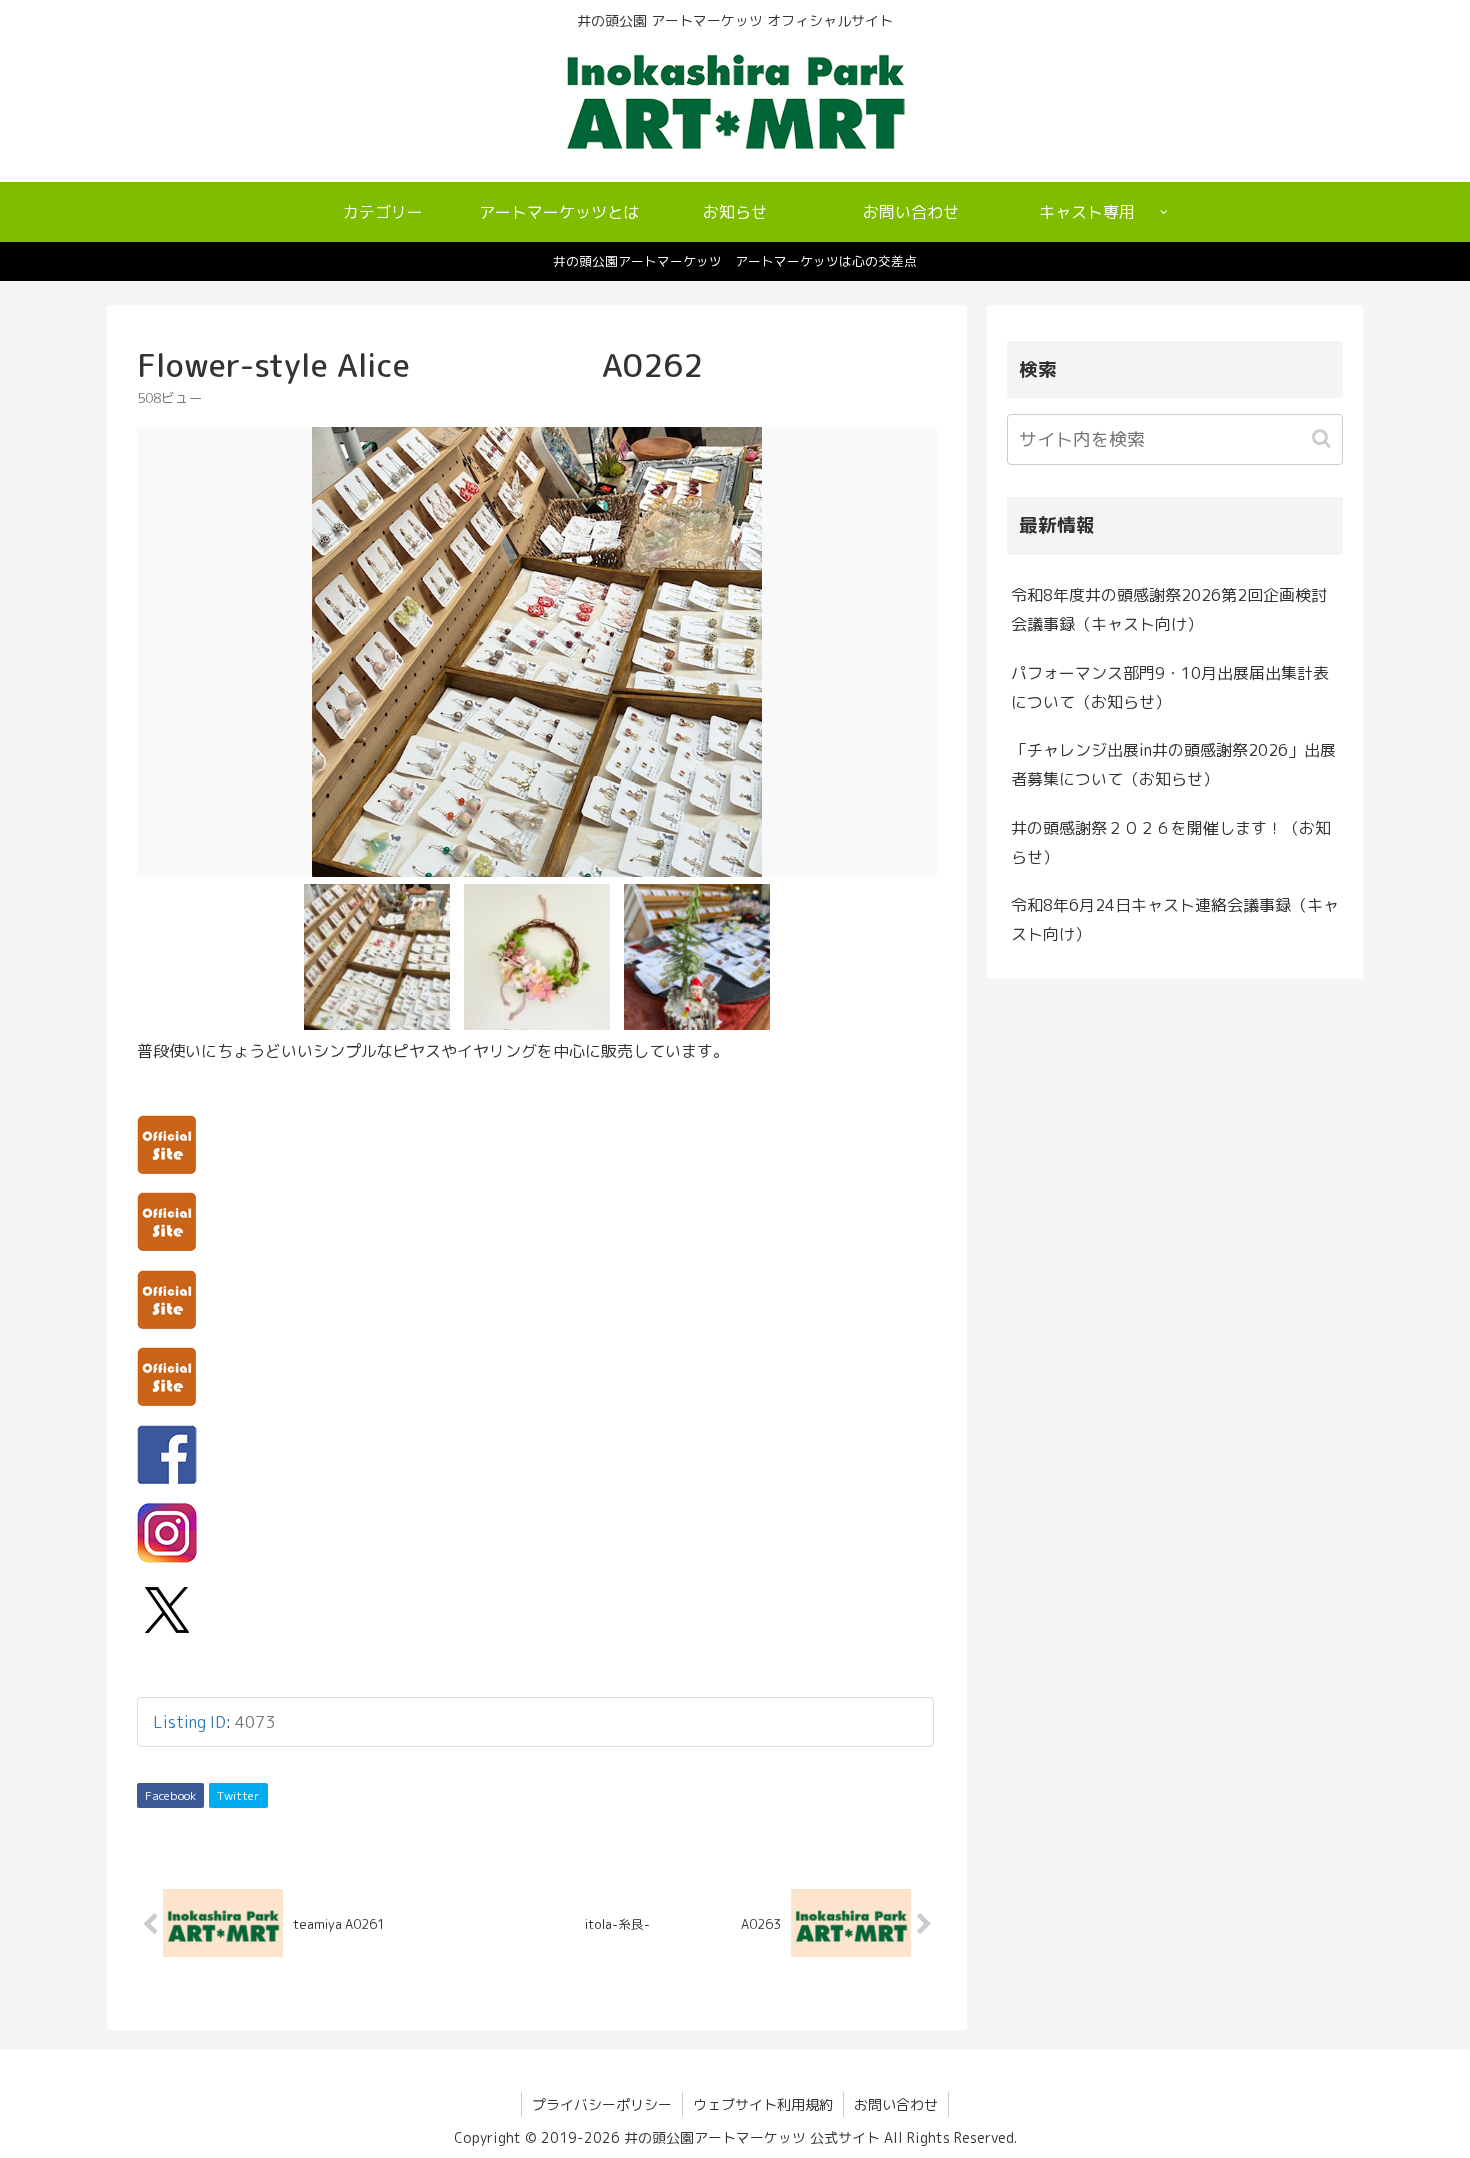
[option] (537, 652)
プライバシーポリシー (602, 2104)
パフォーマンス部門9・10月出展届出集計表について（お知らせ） (1170, 687)
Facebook (170, 1795)
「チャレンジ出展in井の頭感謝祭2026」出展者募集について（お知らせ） (1173, 764)
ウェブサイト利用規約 (763, 2104)
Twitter (238, 1795)
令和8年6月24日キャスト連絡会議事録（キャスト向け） (1175, 919)
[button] (1323, 438)
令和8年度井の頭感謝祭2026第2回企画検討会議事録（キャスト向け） (1169, 609)
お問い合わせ (896, 2104)
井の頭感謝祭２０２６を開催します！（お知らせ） (1171, 842)
